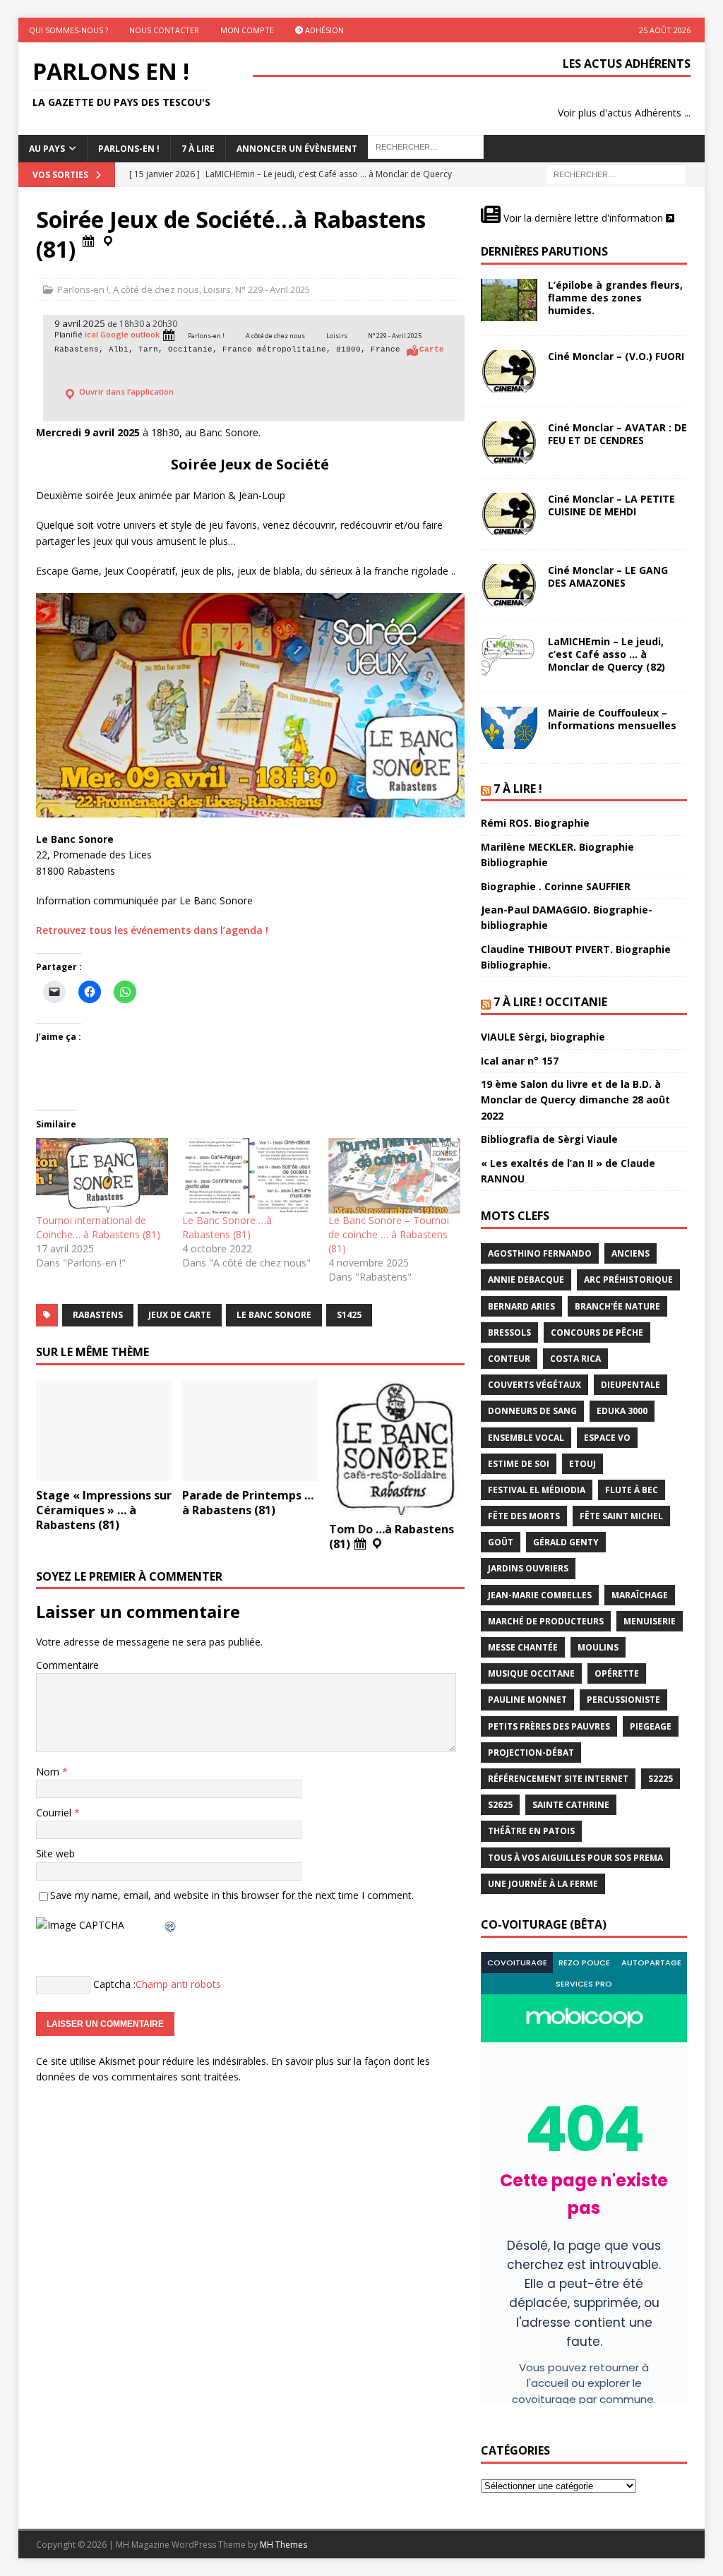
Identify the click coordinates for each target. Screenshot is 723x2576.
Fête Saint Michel (621, 1516)
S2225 (661, 1779)
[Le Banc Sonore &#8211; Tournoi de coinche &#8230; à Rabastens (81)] (394, 1176)
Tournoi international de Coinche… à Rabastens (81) (98, 1227)
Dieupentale (631, 1385)
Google (114, 335)
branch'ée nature (617, 1306)
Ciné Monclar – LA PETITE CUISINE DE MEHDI (611, 505)
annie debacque (526, 1280)
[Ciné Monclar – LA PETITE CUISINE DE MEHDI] (509, 514)
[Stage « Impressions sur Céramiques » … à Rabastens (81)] (104, 1431)
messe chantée (523, 1647)
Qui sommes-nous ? (68, 30)
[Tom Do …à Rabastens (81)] (397, 1447)
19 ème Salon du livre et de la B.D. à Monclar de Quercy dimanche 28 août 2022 (575, 1100)
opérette (617, 1673)
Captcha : (114, 1983)
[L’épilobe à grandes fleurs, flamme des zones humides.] (509, 300)
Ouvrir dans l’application (125, 391)
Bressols (509, 1332)
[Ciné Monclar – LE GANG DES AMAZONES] (509, 585)
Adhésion (323, 30)
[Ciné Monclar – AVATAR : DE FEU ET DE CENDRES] (509, 443)
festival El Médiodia (537, 1490)
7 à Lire (198, 149)
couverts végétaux (534, 1385)
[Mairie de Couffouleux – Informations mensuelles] (509, 728)
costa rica (575, 1359)
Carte (432, 349)
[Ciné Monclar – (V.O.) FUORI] (509, 371)
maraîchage (640, 1595)
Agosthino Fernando (540, 1253)
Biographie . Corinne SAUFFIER (556, 886)
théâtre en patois (531, 1831)
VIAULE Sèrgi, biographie (543, 1037)
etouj (582, 1464)
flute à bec (632, 1490)
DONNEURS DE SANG (532, 1411)
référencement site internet (558, 1779)
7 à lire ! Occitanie (550, 1002)
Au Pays (47, 149)
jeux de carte (180, 1315)
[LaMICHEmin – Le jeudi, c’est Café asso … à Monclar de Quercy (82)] (509, 657)
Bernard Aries (521, 1306)
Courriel (55, 1813)
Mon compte (247, 30)
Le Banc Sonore (274, 1315)
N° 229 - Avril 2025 (273, 289)
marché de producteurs (546, 1621)
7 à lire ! (518, 789)
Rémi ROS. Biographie (535, 823)
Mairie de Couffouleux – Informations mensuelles (612, 719)
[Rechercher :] (616, 174)
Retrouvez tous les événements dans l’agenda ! (152, 930)
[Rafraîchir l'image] (171, 1925)
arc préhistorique (628, 1280)
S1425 (349, 1315)
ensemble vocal (526, 1438)
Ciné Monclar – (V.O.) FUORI (616, 356)
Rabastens (98, 1315)
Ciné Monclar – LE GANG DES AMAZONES (608, 576)
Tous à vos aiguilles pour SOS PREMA (575, 1858)
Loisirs (217, 289)
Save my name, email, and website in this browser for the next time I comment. (232, 1895)
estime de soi (519, 1464)
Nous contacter (164, 30)
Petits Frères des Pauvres (549, 1726)
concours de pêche (597, 1332)
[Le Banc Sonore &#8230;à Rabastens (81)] (248, 1176)
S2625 (500, 1805)
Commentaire (67, 1665)
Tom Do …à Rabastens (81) (392, 1536)
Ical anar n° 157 (520, 1061)
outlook (145, 335)
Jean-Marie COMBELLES (540, 1595)
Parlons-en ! (83, 289)
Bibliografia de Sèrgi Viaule (549, 1139)
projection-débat (531, 1753)
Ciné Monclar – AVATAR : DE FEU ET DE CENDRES (617, 434)
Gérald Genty (566, 1542)
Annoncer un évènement (297, 149)
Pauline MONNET (527, 1700)
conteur (509, 1359)
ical (91, 335)
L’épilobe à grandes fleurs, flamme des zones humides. (615, 298)
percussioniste (623, 1700)
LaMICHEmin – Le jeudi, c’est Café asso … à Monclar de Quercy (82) (607, 654)
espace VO (607, 1438)
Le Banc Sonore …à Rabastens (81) (227, 1227)
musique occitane (531, 1673)
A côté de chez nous (156, 289)
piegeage (651, 1726)
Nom (49, 1772)
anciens (631, 1253)
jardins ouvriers (528, 1568)
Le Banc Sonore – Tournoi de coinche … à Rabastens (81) (389, 1234)
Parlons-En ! (129, 149)
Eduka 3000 (622, 1411)
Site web (55, 1853)
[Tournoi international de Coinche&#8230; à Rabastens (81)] (102, 1176)
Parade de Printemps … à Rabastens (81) (248, 1503)
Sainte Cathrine (571, 1805)
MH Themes (283, 2545)
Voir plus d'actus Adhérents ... (624, 113)
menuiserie (650, 1621)
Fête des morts (524, 1516)
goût (501, 1542)
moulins (598, 1647)
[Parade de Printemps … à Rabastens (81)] (250, 1431)
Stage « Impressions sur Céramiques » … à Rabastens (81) (104, 1510)
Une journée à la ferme (543, 1884)
